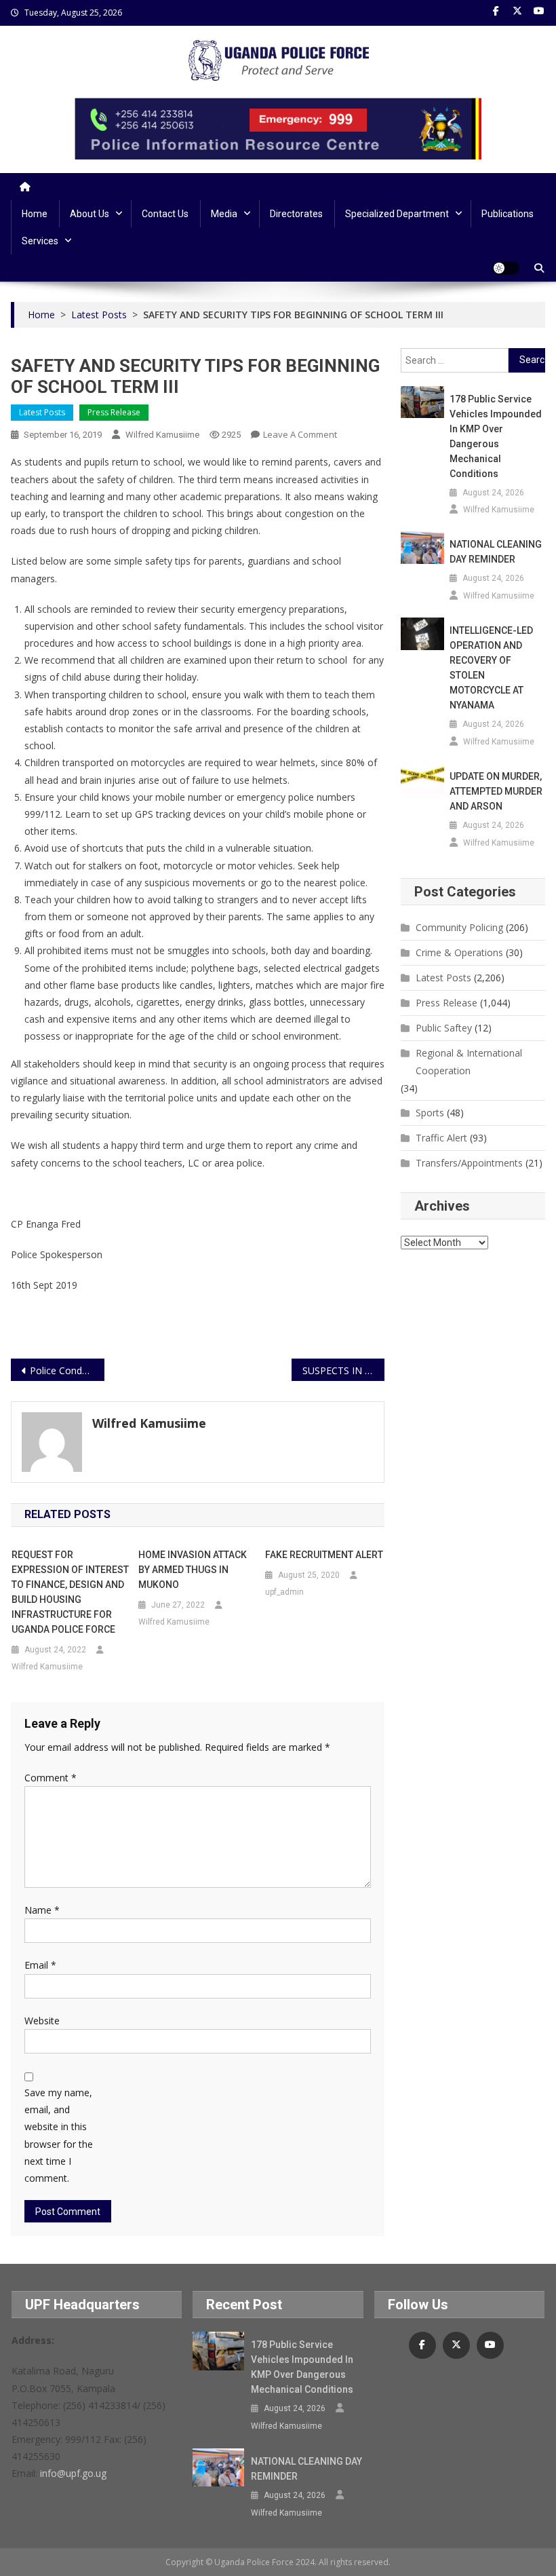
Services (40, 241)
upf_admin (284, 1592)
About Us (90, 214)
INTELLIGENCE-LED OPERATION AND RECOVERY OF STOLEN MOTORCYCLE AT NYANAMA (491, 668)
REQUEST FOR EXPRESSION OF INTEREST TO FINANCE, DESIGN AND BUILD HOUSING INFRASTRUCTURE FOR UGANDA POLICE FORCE (70, 1592)
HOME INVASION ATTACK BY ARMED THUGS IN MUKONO (193, 1570)
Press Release (114, 412)
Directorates (296, 214)
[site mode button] (506, 268)
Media (224, 214)
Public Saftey (444, 1028)
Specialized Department (397, 214)
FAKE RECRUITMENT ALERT (324, 1555)
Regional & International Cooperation (469, 1062)
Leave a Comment (300, 434)
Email (40, 1965)
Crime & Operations (459, 952)
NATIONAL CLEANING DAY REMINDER (496, 552)
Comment (51, 1778)
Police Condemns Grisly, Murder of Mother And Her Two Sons (67, 1370)
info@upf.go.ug (73, 2473)
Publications (508, 214)
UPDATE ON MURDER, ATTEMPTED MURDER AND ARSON (496, 791)
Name (42, 1910)
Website (42, 2021)
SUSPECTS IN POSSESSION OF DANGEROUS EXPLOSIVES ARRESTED (344, 1370)
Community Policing (459, 927)
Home (35, 214)
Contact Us (165, 214)
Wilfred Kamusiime (162, 435)
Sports (430, 1113)
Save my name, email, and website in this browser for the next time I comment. (59, 2135)
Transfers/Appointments (469, 1163)
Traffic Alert (441, 1138)
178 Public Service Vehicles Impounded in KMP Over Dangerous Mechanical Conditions (496, 436)
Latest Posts (42, 412)
